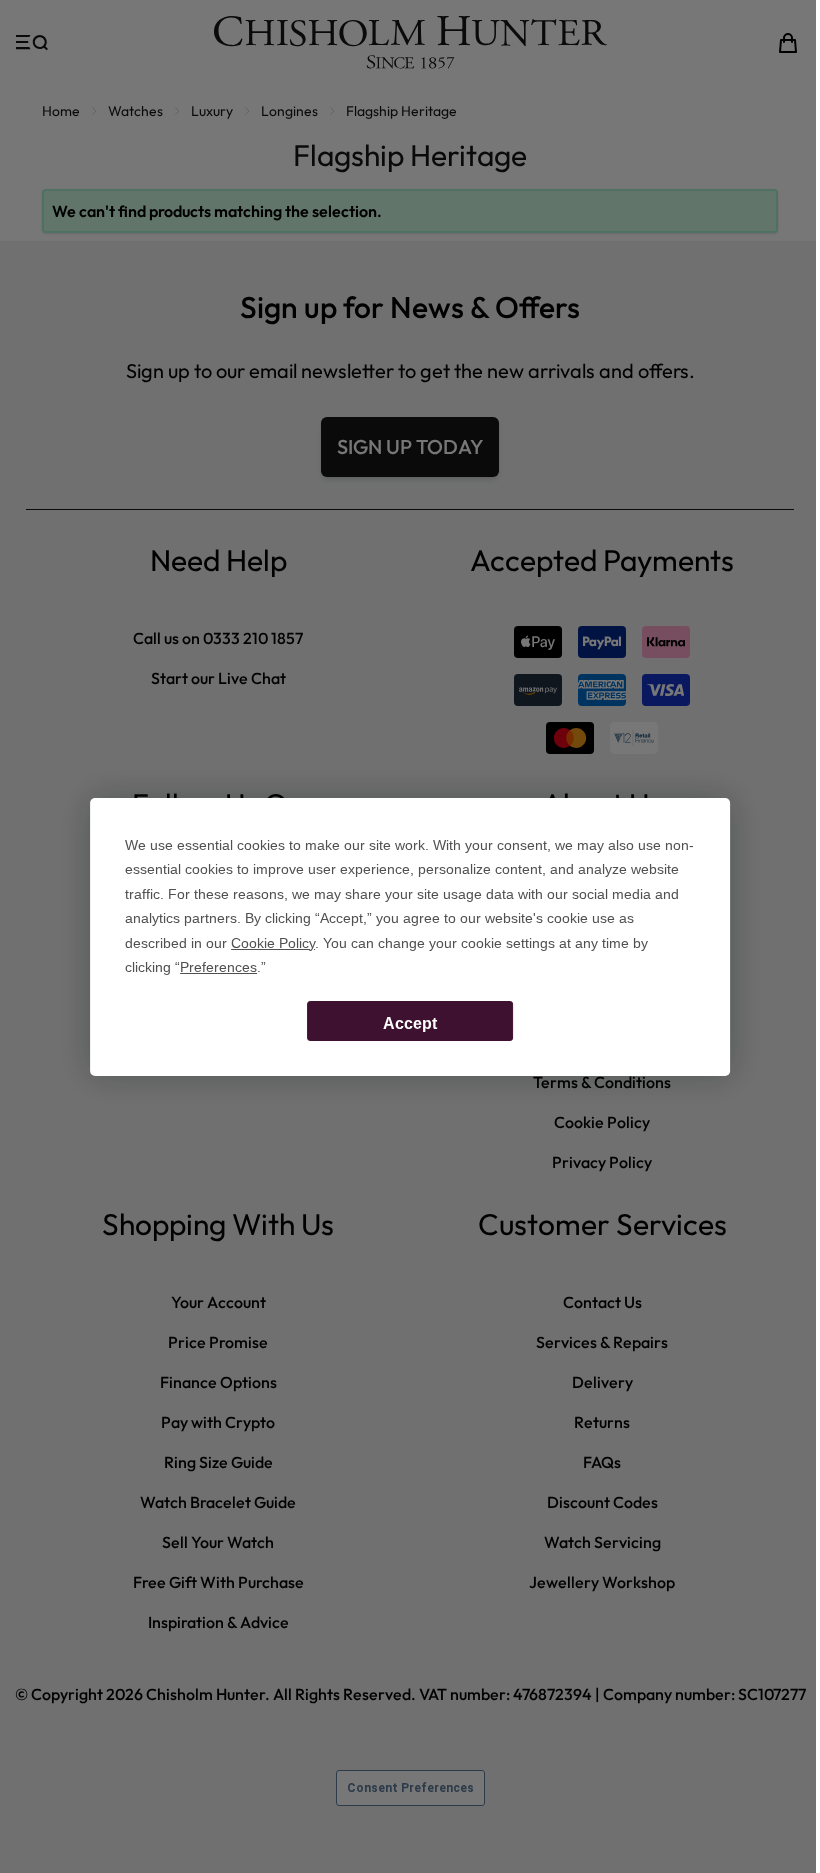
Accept (410, 1023)
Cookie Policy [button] (273, 943)
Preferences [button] (218, 967)
